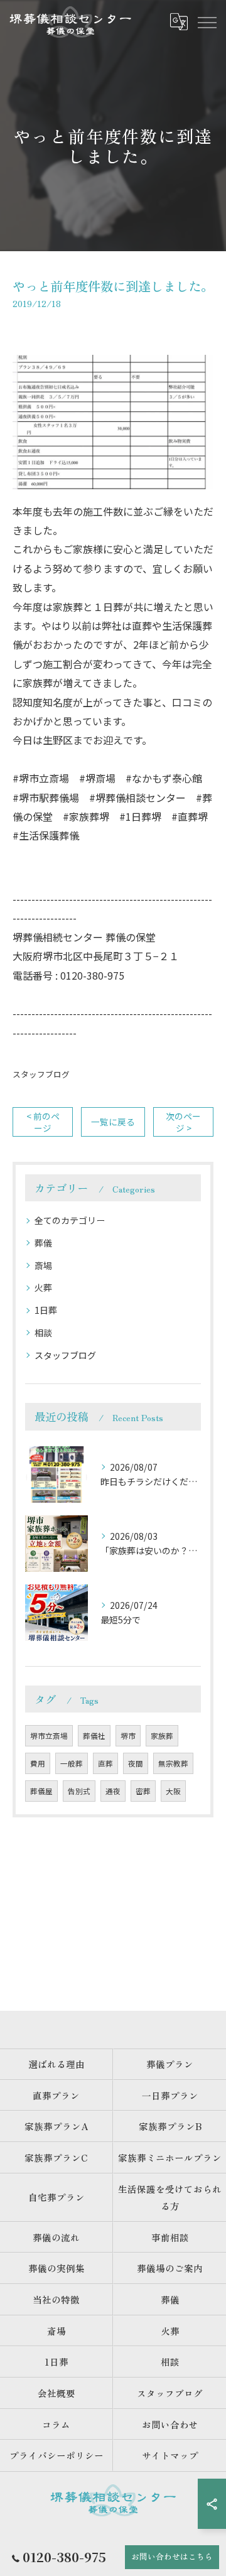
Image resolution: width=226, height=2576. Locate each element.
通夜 (113, 1791)
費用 (38, 1763)
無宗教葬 (173, 1763)
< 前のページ (43, 1122)
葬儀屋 (41, 1791)
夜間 (136, 1763)
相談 (43, 1333)
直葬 (105, 1763)
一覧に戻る (113, 1122)
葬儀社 (94, 1736)
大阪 (173, 1791)
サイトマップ (170, 2455)
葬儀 (43, 1243)
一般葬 (72, 1763)
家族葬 (162, 1736)
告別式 (79, 1791)
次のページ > (183, 1122)
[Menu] (207, 22)
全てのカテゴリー (70, 1220)
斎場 (43, 1265)
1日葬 (46, 1310)
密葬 (143, 1791)
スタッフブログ (41, 1074)
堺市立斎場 (49, 1736)
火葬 (43, 1287)
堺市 (128, 1736)
